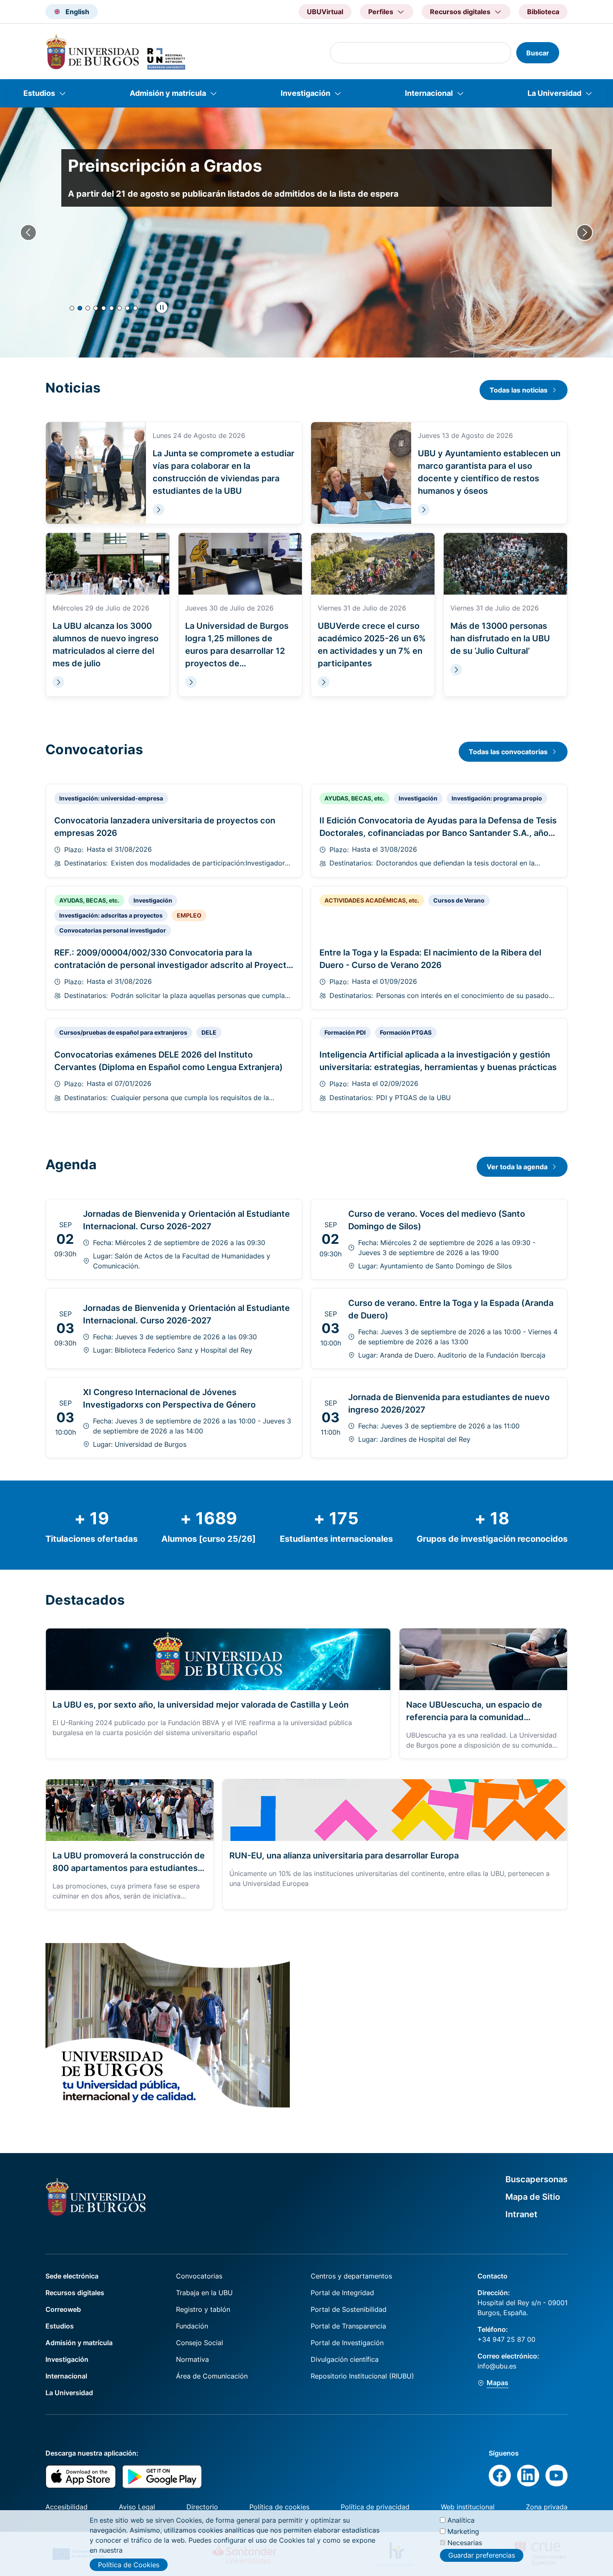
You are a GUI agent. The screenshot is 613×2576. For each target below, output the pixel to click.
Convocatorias (199, 2276)
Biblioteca (543, 12)
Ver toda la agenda (517, 1167)
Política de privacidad (375, 2507)
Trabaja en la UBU (204, 2293)
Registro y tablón (203, 2309)
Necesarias (465, 2543)
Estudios (39, 93)
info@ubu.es (497, 2366)
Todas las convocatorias (508, 752)
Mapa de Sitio (533, 2197)
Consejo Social (200, 2343)
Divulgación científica (345, 2359)
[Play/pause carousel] (162, 308)
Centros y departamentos (351, 2276)
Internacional (429, 93)
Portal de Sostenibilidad (349, 2309)
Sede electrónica (72, 2276)
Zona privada (547, 2507)
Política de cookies (279, 2507)
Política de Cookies (129, 2565)
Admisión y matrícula (168, 93)
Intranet (521, 2214)
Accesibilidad (67, 2507)
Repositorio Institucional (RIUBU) (362, 2376)
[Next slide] (585, 233)
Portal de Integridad (342, 2293)
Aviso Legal (137, 2507)
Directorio (202, 2507)
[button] (72, 308)
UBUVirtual (325, 12)
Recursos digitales (75, 2293)
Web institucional (468, 2507)
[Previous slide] (28, 233)
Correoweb (63, 2309)
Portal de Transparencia (348, 2326)
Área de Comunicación (212, 2376)
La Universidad (554, 93)
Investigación (305, 93)
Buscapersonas (536, 2179)
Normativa (192, 2359)
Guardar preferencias (482, 2555)
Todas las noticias (519, 390)
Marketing (463, 2531)
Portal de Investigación (347, 2343)
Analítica (461, 2520)
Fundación (192, 2326)
